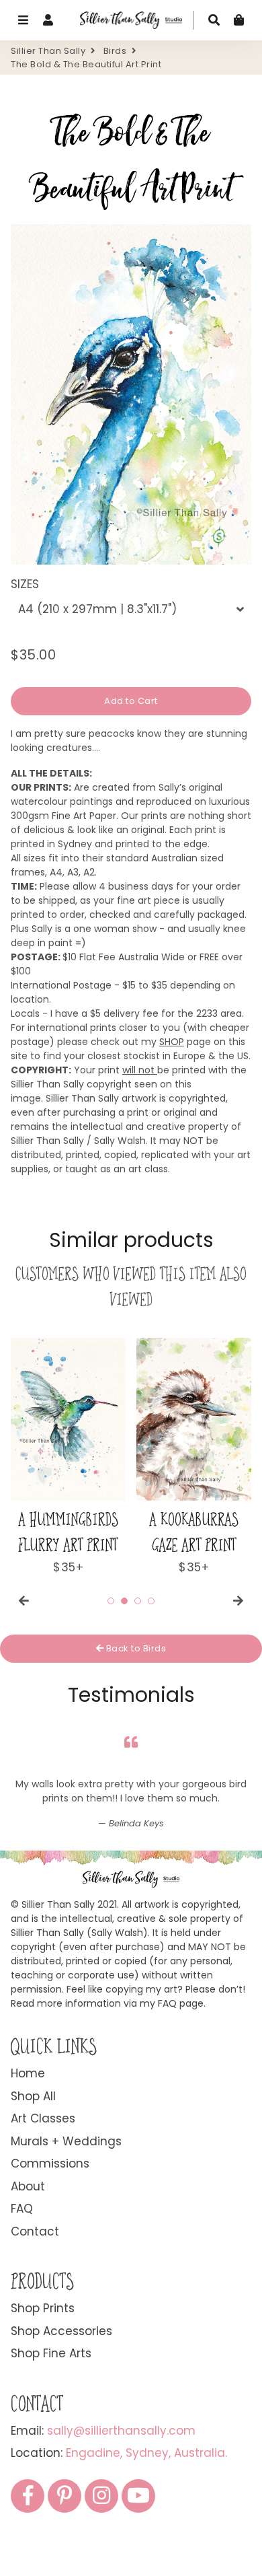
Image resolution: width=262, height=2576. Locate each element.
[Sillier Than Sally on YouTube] (138, 2496)
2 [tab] (124, 1601)
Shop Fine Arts (51, 2353)
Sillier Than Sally (48, 51)
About (28, 2186)
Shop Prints (43, 2308)
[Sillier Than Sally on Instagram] (101, 2496)
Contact (35, 2231)
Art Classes (43, 2118)
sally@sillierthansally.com (121, 2431)
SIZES (25, 584)
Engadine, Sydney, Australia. (146, 2453)
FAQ (22, 2209)
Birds (115, 51)
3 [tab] (138, 1601)
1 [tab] (111, 1601)
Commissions (50, 2163)
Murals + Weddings (66, 2141)
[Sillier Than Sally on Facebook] (28, 2496)
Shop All (33, 2096)
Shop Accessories (61, 2331)
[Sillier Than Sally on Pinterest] (64, 2496)
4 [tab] (151, 1601)
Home (28, 2073)
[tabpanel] (68, 1457)
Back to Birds (135, 1648)
